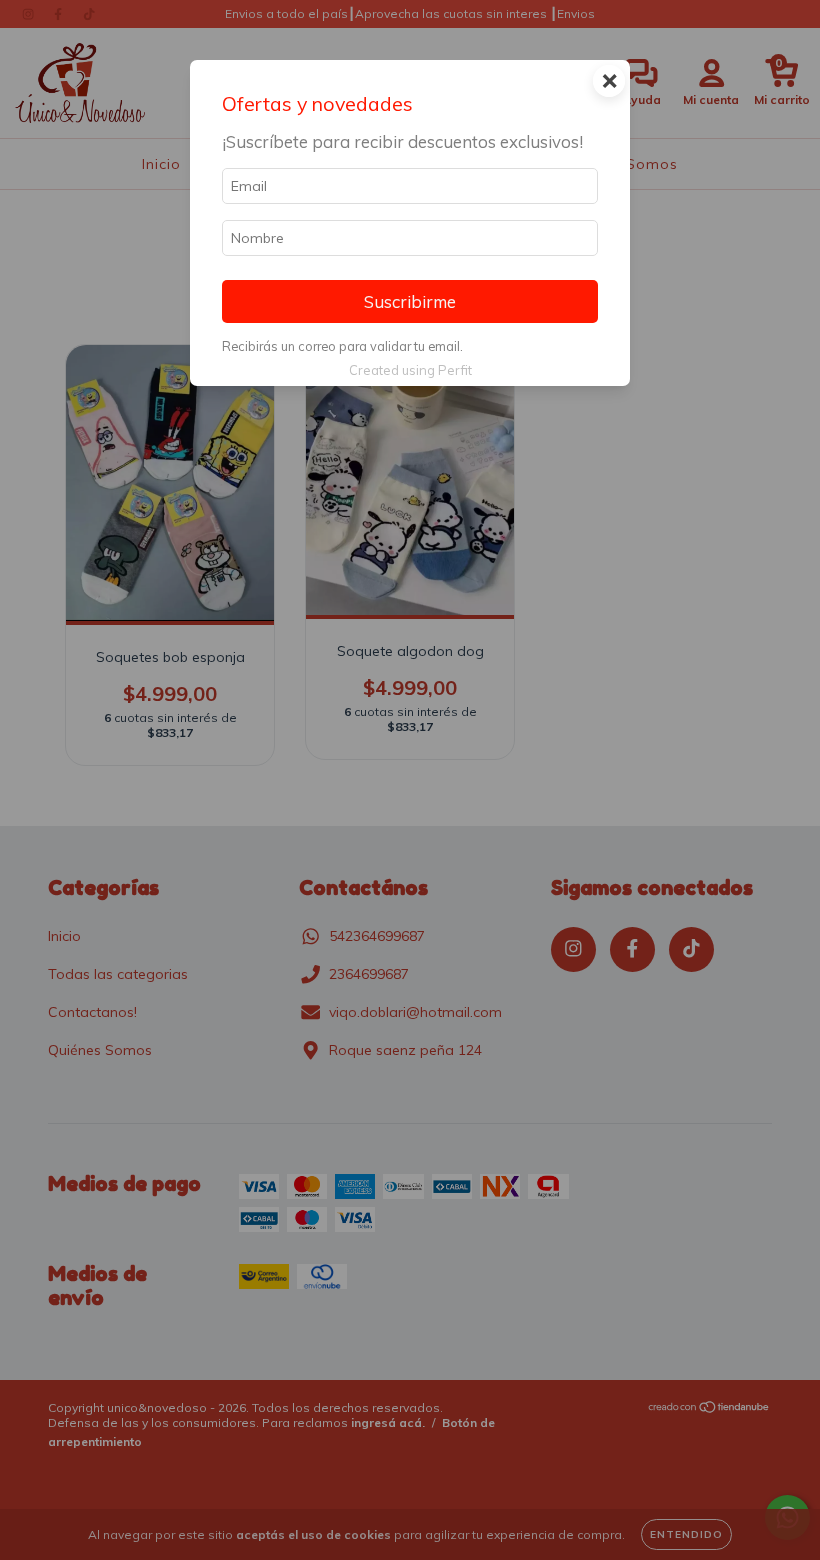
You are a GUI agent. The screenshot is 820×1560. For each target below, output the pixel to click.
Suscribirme (410, 301)
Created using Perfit (410, 370)
